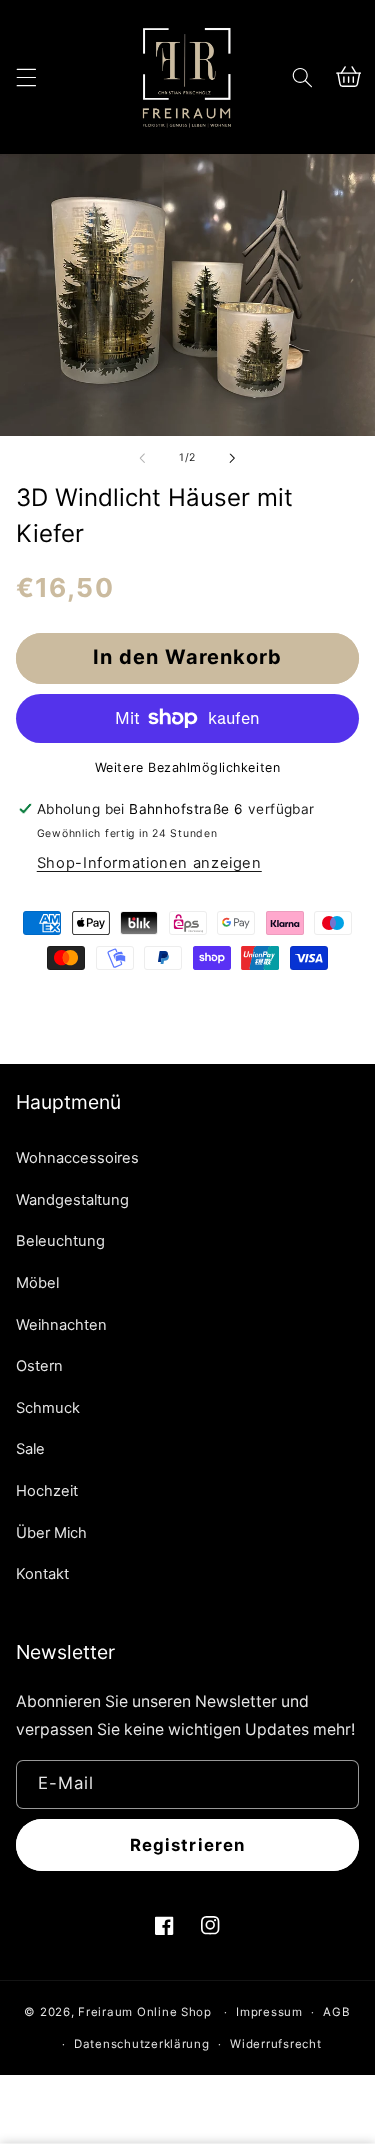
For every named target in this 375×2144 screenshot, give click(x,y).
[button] (26, 77)
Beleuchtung (60, 1241)
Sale (30, 1449)
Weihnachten (61, 1325)
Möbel (37, 1283)
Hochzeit (47, 1491)
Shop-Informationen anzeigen (149, 863)
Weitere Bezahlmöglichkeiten (187, 767)
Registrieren (187, 1845)
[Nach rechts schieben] (233, 458)
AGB (336, 2012)
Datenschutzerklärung (142, 2044)
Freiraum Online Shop (145, 2012)
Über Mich (51, 1533)
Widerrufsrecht (275, 2044)
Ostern (39, 1366)
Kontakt (42, 1574)
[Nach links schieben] (142, 458)
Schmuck (48, 1408)
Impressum (269, 2012)
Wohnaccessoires (77, 1158)
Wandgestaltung (72, 1200)
